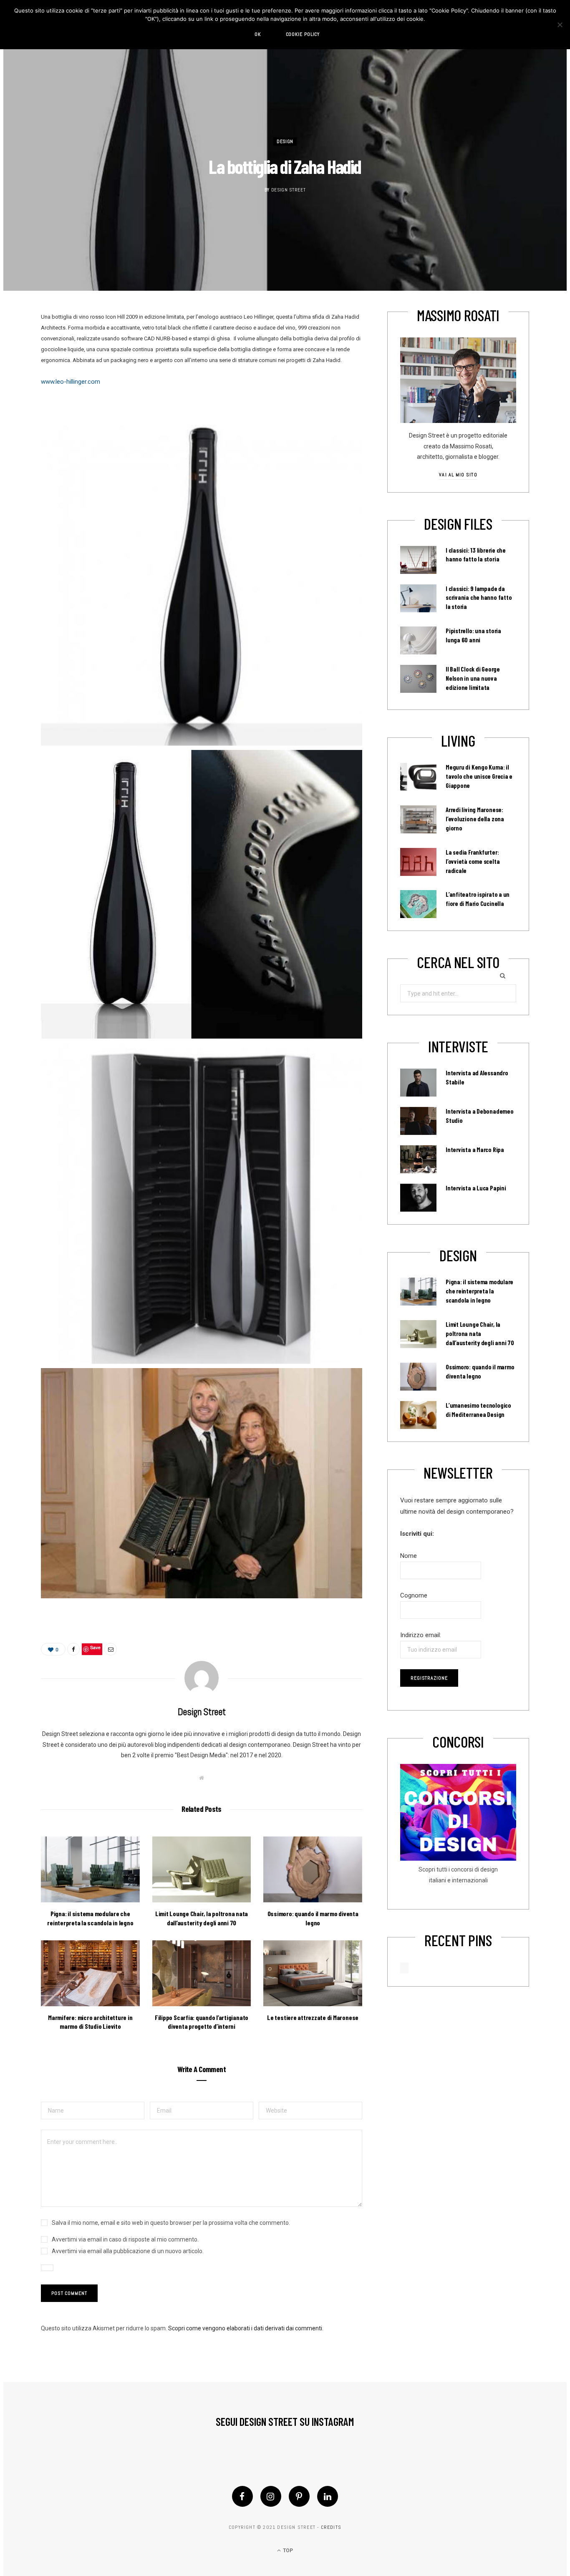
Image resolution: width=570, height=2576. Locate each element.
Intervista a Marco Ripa (475, 1150)
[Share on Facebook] (73, 1649)
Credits (331, 2527)
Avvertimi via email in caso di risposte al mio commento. (125, 2239)
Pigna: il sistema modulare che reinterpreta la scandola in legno (479, 1291)
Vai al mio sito (458, 475)
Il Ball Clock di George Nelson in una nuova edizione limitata (473, 678)
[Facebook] (242, 2496)
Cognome (414, 1595)
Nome (409, 1556)
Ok (258, 34)
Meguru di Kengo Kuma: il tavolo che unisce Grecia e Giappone (479, 776)
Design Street (289, 190)
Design (285, 141)
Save (95, 1647)
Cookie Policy (303, 34)
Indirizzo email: (421, 1635)
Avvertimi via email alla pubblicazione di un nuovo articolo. (128, 2251)
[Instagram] (271, 2496)
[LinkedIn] (328, 2496)
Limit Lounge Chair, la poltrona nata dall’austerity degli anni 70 (480, 1333)
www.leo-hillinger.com (71, 382)
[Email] (111, 1649)
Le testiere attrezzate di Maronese (313, 2017)
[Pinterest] (299, 2496)
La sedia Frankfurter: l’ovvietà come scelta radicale (473, 861)
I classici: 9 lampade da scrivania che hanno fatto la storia (479, 598)
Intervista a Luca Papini (476, 1188)
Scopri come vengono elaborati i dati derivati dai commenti (245, 2328)
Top (287, 2551)
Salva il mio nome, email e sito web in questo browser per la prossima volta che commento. (171, 2223)
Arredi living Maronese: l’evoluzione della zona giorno (475, 819)
